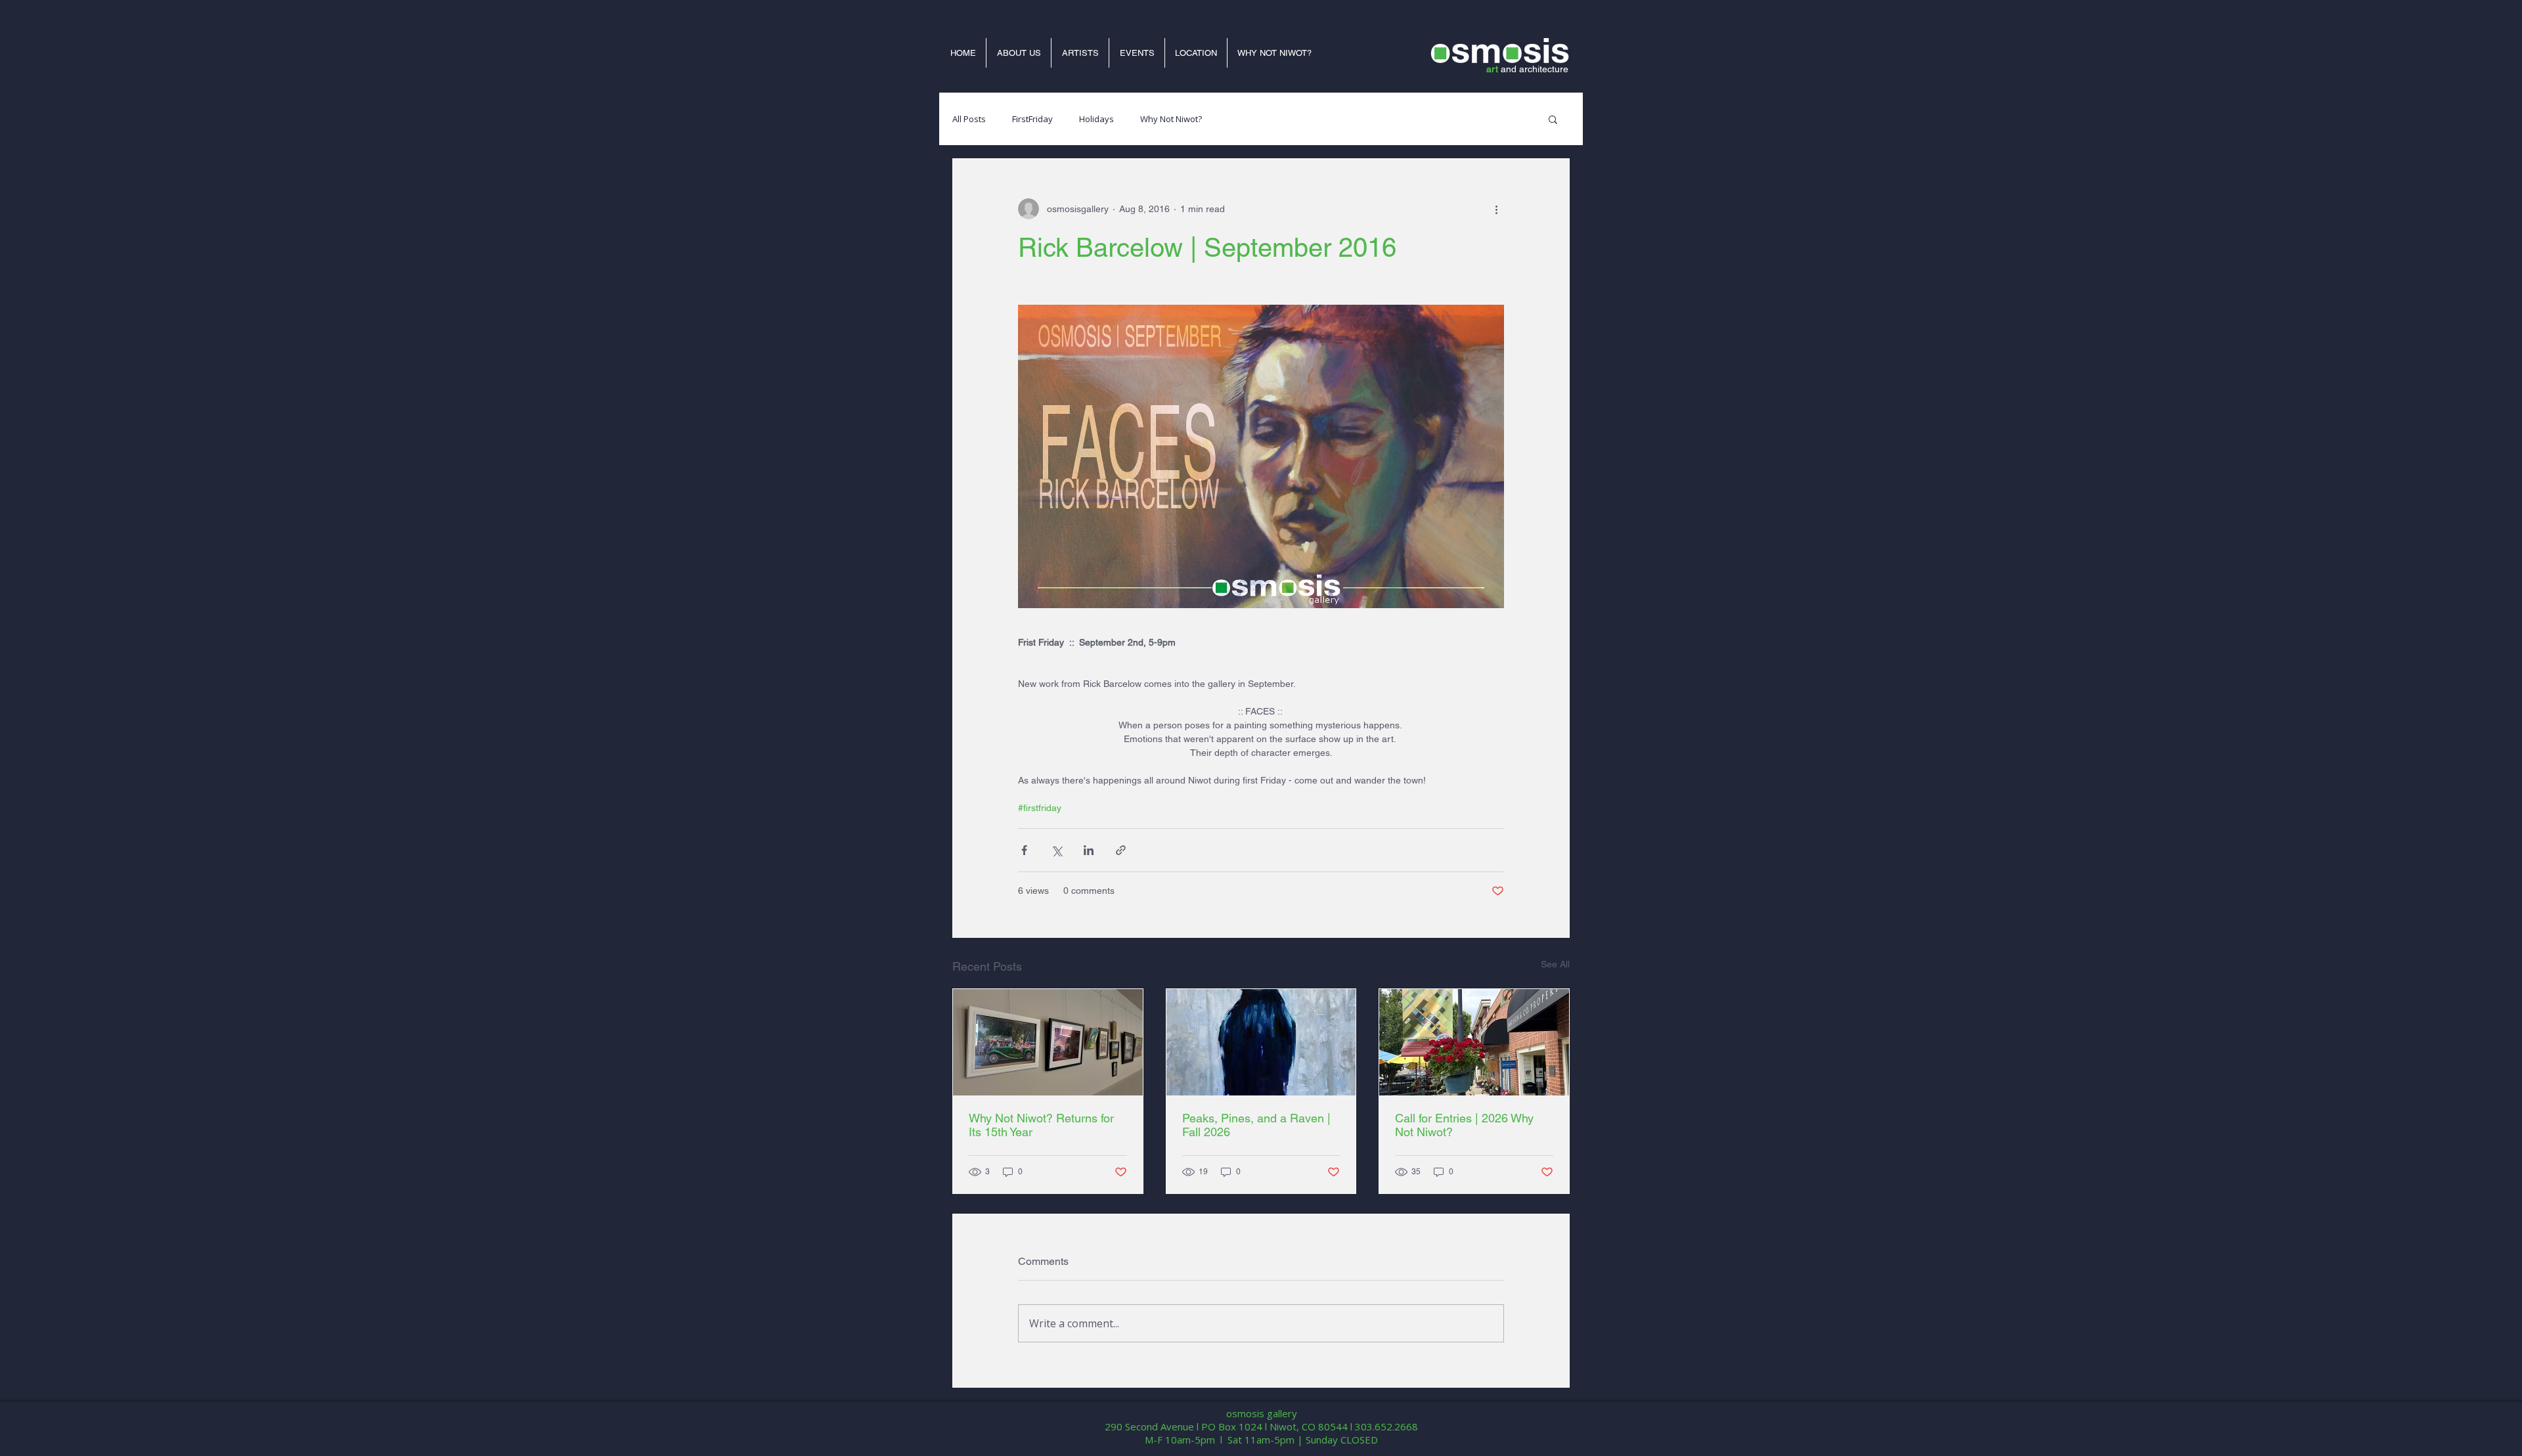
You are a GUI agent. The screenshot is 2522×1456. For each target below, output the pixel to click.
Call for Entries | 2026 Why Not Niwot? (1464, 1125)
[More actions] (1496, 209)
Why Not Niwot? (1171, 119)
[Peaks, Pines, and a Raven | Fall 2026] (1261, 1042)
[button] (1553, 119)
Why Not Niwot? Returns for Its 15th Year (1041, 1125)
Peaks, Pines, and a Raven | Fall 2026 (1256, 1125)
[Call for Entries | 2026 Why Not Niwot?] (1474, 1042)
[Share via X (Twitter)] (1056, 850)
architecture (1544, 69)
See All (1555, 964)
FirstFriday (1032, 119)
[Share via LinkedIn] (1089, 850)
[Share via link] (1121, 850)
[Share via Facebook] (1024, 850)
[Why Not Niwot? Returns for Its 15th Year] (1048, 1042)
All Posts (969, 119)
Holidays (1096, 119)
